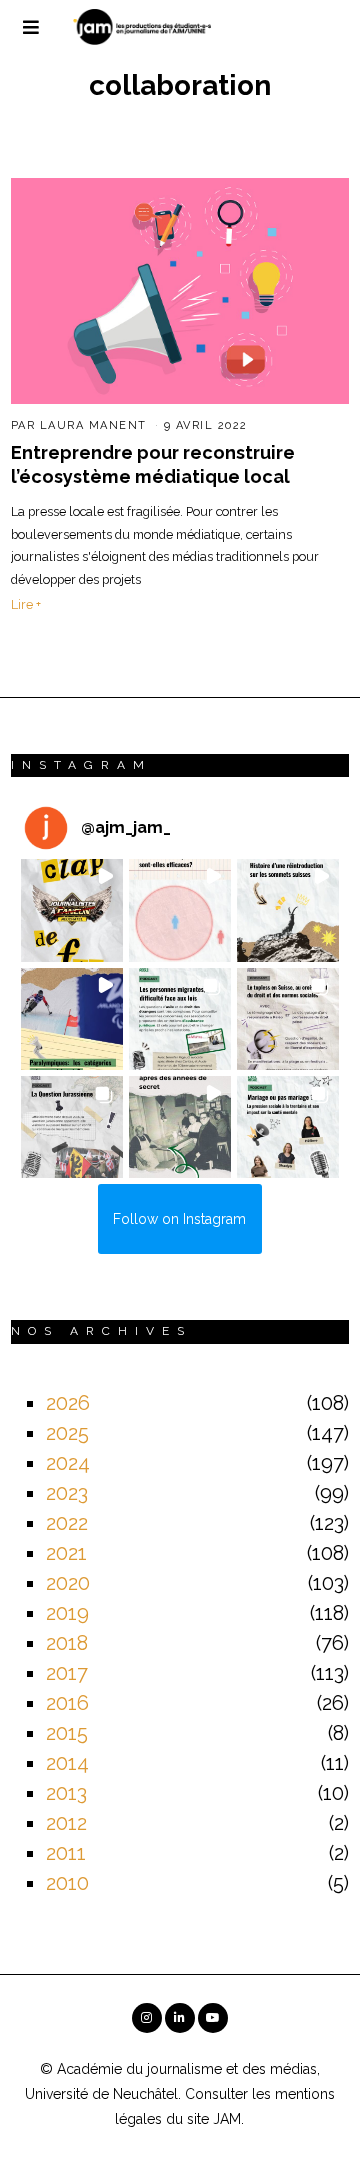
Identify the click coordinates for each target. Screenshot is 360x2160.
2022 (67, 1523)
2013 (66, 1793)
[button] (72, 910)
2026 (68, 1403)
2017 (67, 1673)
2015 (67, 1733)
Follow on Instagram (179, 1219)
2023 (67, 1493)
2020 (68, 1583)
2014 (67, 1763)
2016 (67, 1703)
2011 (66, 1853)
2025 (67, 1433)
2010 (67, 1883)
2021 (66, 1553)
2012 (66, 1823)
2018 (67, 1643)
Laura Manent (93, 425)
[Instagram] (147, 2018)
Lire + (26, 604)
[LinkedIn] (180, 2018)
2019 (67, 1613)
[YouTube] (213, 2018)
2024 (68, 1463)
